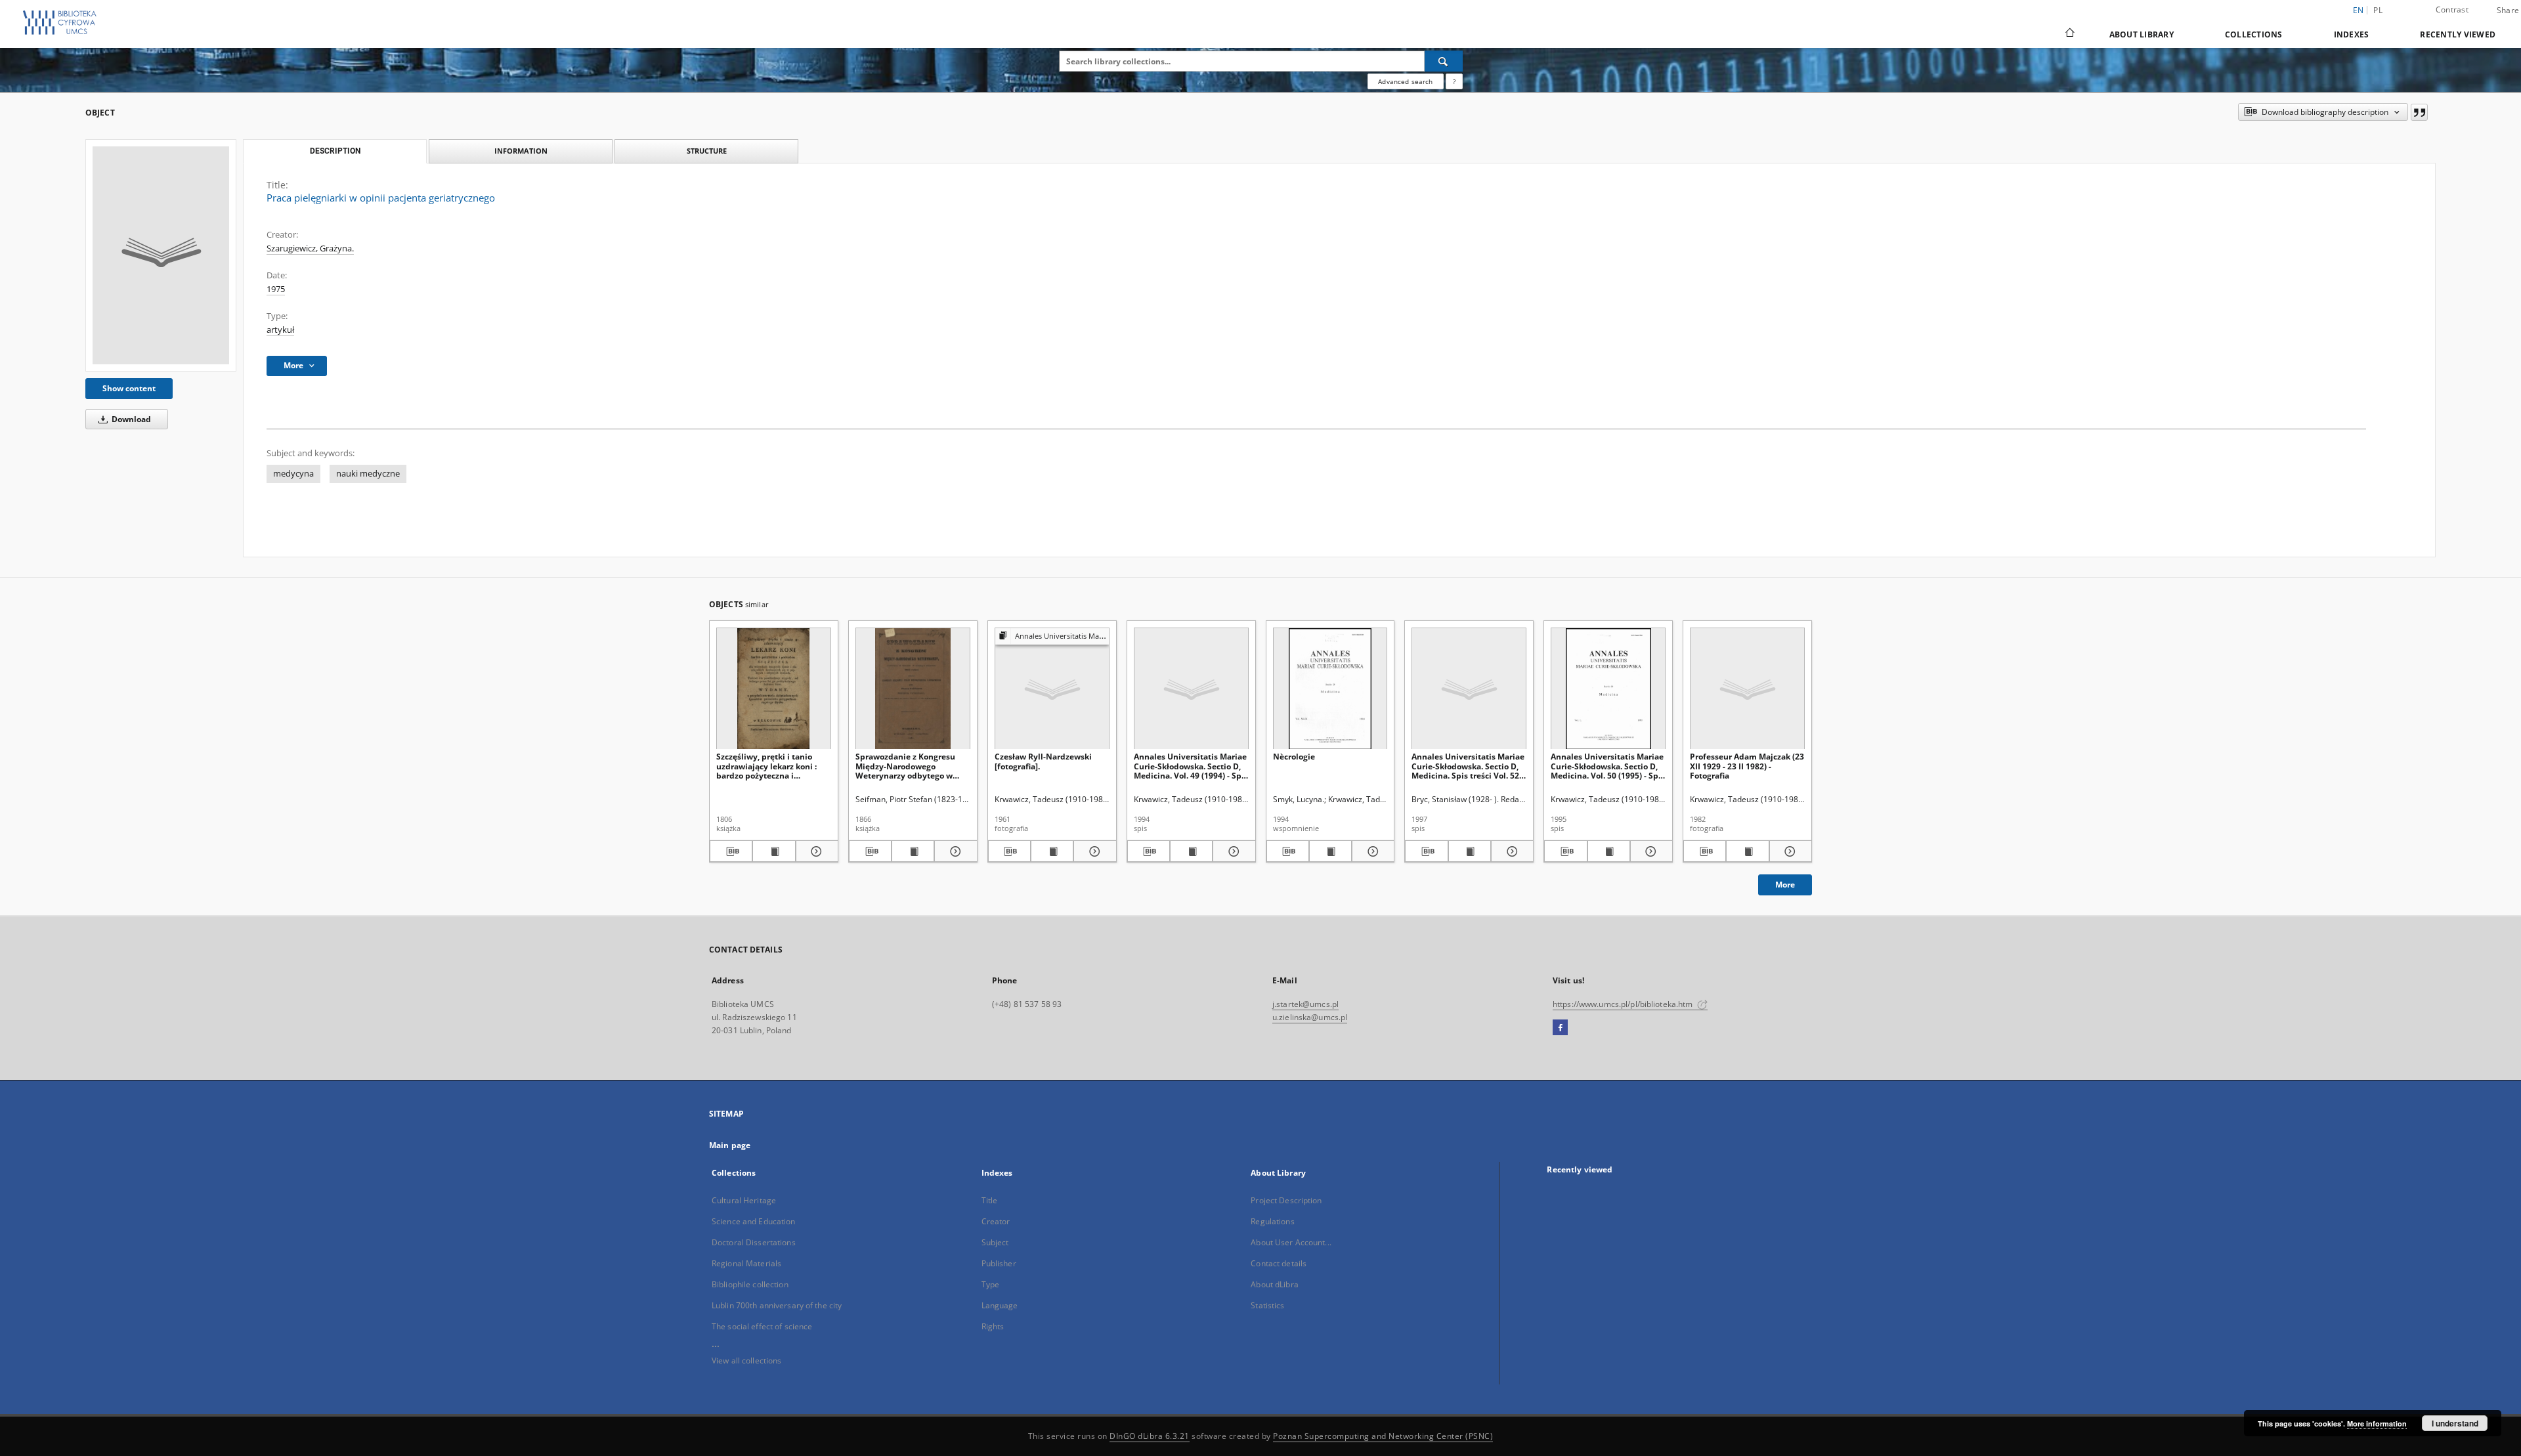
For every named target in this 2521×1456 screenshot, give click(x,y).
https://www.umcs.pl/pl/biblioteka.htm (1624, 1004)
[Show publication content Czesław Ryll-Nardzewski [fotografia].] (1052, 851)
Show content (129, 388)
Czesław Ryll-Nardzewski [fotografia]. (1043, 761)
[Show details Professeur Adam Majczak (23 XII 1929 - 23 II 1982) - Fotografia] (1789, 851)
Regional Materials (746, 1263)
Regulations (1272, 1221)
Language (1000, 1305)
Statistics (1267, 1305)
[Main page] (2069, 34)
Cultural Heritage (744, 1200)
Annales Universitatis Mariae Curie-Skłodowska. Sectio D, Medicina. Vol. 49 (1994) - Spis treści (1191, 766)
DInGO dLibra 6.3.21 (1150, 1436)
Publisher (999, 1263)
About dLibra (1274, 1284)
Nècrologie (1294, 757)
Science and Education (754, 1221)
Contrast (2452, 10)
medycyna (293, 474)
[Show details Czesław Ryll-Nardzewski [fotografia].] (1093, 851)
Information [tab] (521, 151)
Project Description (1286, 1200)
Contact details (1279, 1263)
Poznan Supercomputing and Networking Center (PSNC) (1383, 1436)
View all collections (746, 1360)
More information (2377, 1424)
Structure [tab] (707, 151)
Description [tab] (335, 151)
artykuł (280, 330)
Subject (995, 1242)
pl (2378, 10)
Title (990, 1200)
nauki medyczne (368, 474)
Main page (730, 1145)
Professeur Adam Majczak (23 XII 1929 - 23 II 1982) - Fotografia (1747, 766)
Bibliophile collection (750, 1284)
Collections (2254, 34)
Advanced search (1405, 81)
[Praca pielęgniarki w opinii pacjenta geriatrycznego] (161, 255)
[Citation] (2419, 112)
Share (2508, 11)
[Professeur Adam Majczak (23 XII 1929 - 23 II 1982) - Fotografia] (1747, 689)
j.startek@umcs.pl (1305, 1004)
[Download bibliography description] (731, 851)
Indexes (2352, 34)
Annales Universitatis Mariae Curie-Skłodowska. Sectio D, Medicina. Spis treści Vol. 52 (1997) (1468, 766)
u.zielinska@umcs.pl (1310, 1017)
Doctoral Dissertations (754, 1242)
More (1785, 885)
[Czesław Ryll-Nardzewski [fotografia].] (1052, 689)
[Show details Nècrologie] (1371, 851)
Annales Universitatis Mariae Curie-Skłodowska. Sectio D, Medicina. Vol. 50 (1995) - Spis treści (1608, 766)
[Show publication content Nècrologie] (1330, 851)
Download (130, 419)
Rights (993, 1326)
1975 (276, 289)
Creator (996, 1221)
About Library (2142, 34)
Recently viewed (2458, 34)
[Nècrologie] (1330, 689)
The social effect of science (762, 1326)
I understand (2455, 1423)
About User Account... (1291, 1242)
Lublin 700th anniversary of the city (777, 1305)
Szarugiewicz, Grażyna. (310, 248)
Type (990, 1284)
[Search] (1444, 61)
